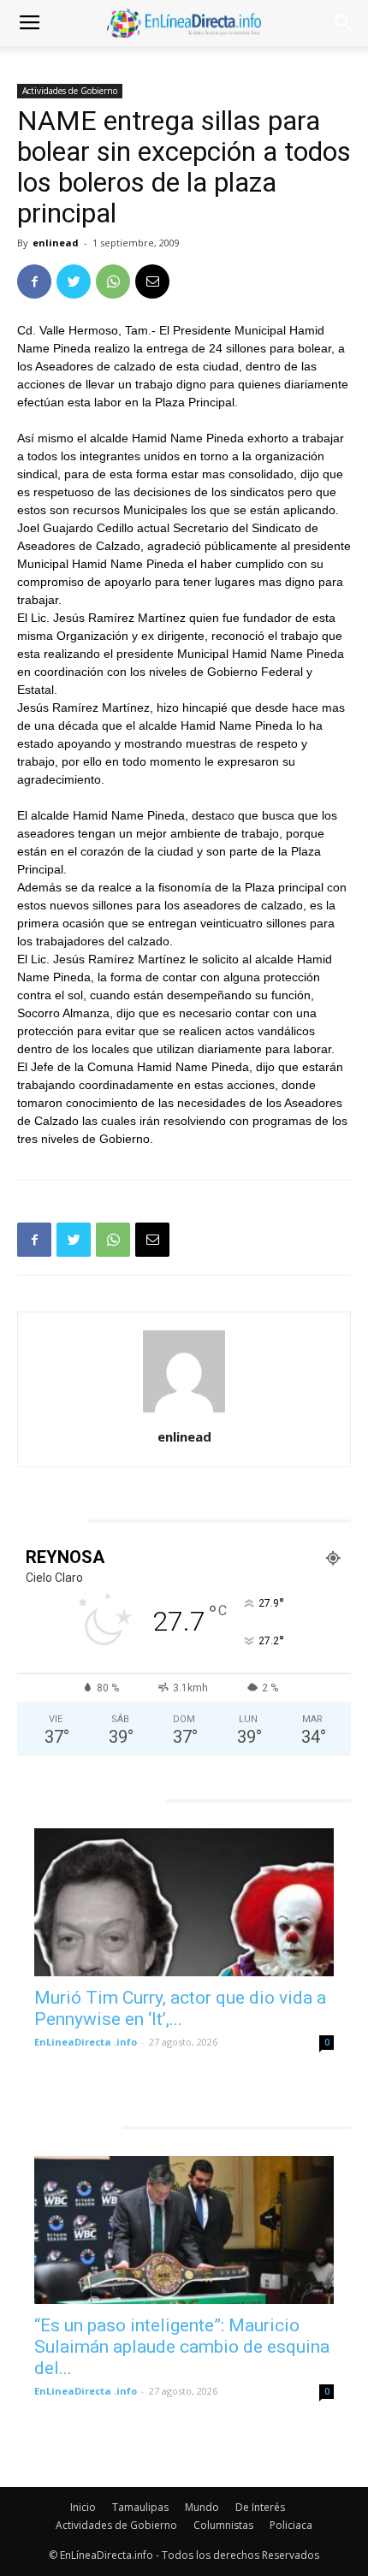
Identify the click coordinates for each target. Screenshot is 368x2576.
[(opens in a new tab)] (184, 1902)
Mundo (202, 2507)
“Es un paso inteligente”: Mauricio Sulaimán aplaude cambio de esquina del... (182, 2347)
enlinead (56, 243)
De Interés (260, 2507)
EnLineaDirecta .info (86, 2042)
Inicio (83, 2507)
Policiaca (291, 2525)
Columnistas (223, 2525)
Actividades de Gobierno (70, 91)
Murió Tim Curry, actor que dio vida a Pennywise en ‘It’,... (180, 2008)
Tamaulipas (140, 2507)
